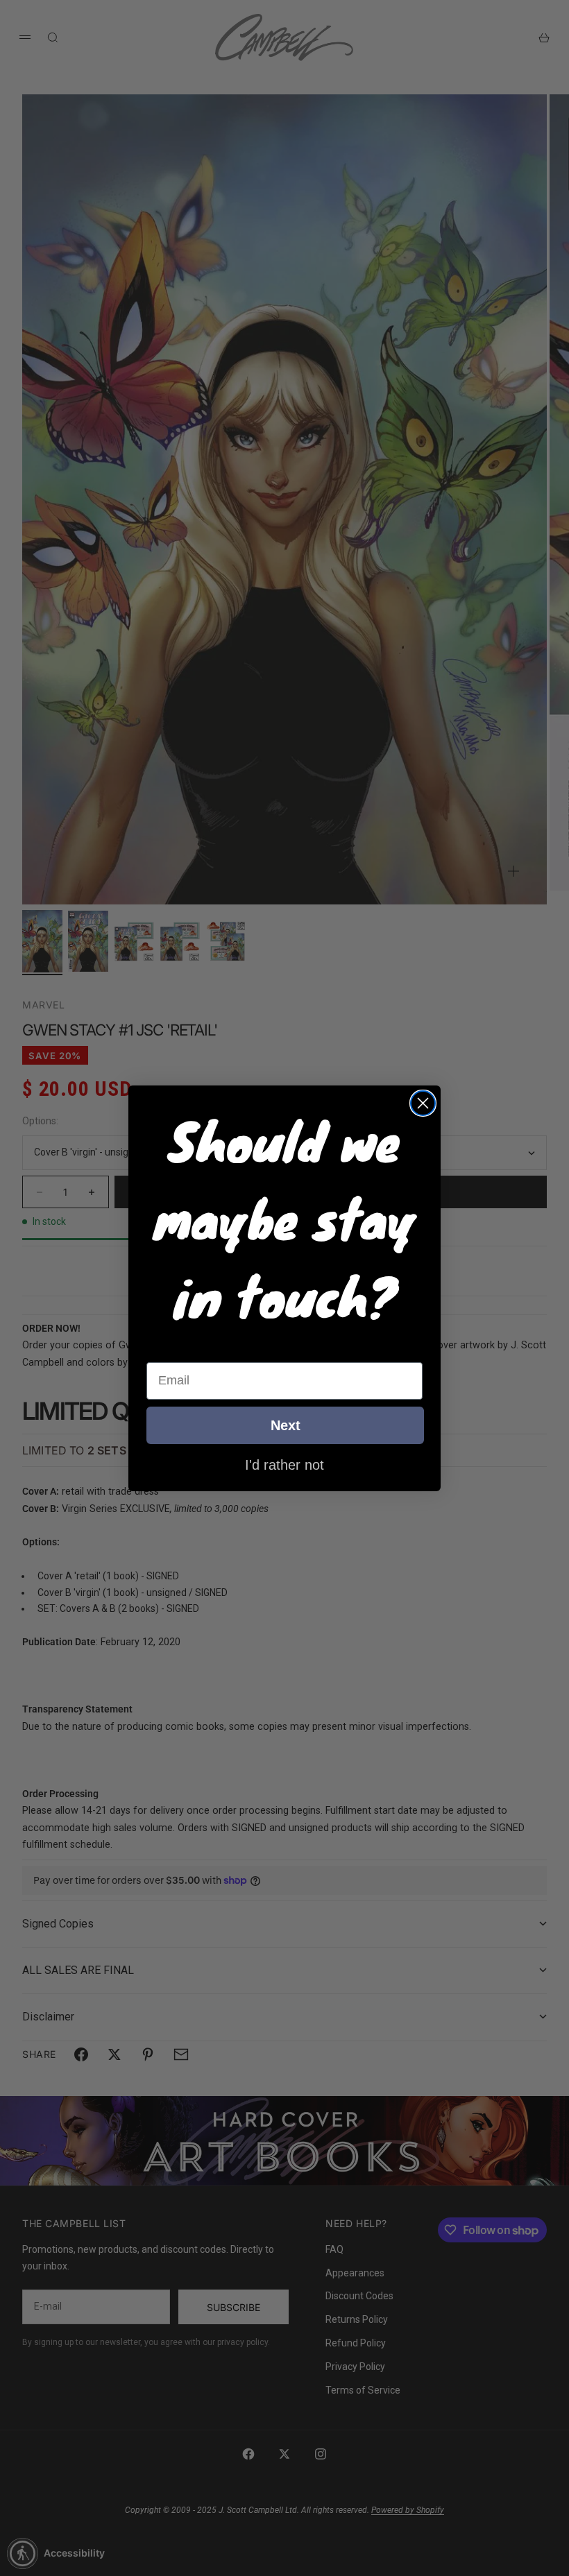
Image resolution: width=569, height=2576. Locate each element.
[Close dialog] (423, 1103)
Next (286, 1425)
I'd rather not (284, 1464)
